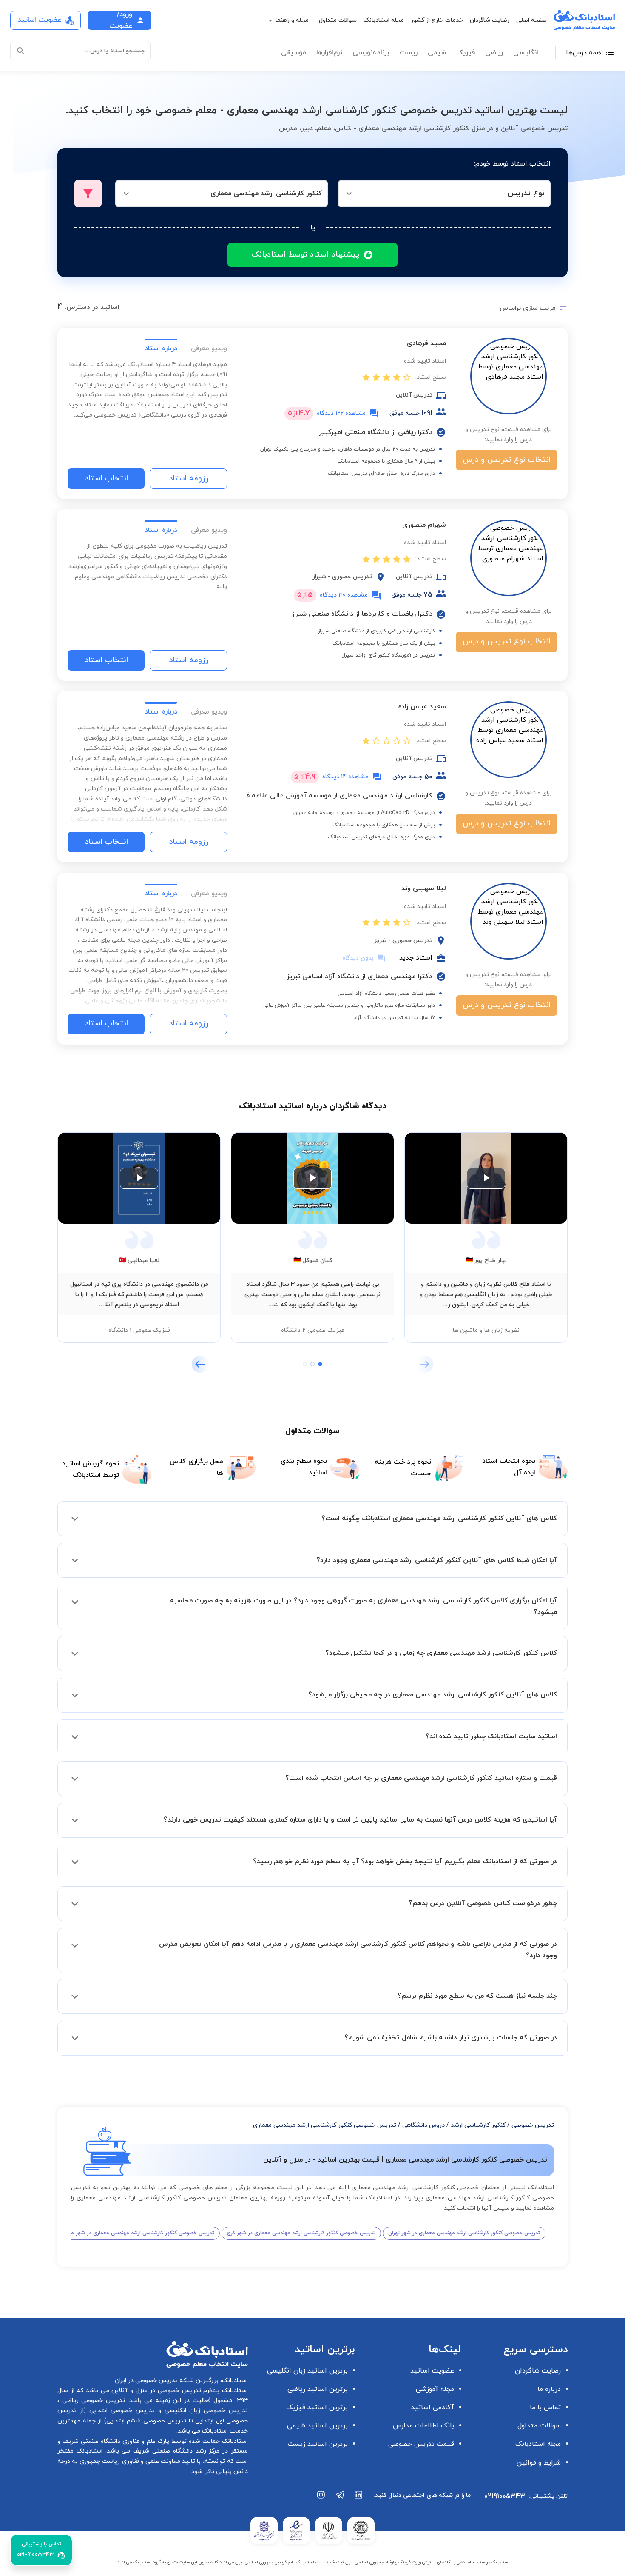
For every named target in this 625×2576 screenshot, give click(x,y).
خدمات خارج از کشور (437, 20)
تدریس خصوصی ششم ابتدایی (146, 2421)
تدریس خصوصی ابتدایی (120, 2411)
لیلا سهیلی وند (424, 888)
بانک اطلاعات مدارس (423, 2426)
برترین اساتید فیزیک (317, 2408)
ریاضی (494, 53)
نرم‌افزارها (329, 53)
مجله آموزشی (435, 2389)
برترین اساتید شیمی (317, 2426)
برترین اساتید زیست (318, 2444)
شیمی (437, 53)
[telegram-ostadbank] (340, 2499)
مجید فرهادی (426, 343)
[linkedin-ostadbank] (359, 2499)
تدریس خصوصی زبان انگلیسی (205, 2411)
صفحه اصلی (531, 20)
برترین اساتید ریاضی (318, 2389)
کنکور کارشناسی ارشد (478, 2125)
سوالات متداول (338, 20)
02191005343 (505, 2496)
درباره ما (549, 2389)
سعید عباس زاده (422, 707)
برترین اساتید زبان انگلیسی (307, 2371)
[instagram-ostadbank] (321, 2499)
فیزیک (466, 53)
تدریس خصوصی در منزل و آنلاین (155, 2391)
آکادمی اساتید (433, 2408)
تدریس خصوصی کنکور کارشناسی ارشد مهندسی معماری (325, 2125)
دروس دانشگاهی (423, 2125)
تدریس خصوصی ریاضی (92, 2400)
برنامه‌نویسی (371, 53)
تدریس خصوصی (533, 2125)
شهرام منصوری (424, 525)
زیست (408, 53)
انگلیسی (526, 53)
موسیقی (294, 53)
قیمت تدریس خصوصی (421, 2444)
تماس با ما (545, 2408)
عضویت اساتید (432, 2371)
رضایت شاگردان (490, 20)
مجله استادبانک (384, 20)
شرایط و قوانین (539, 2463)
